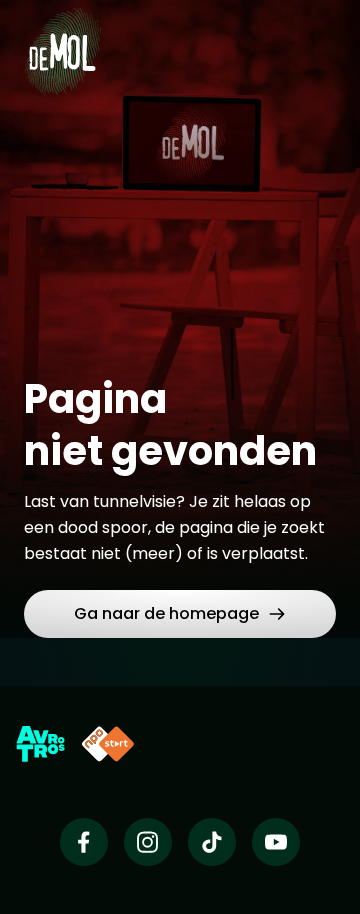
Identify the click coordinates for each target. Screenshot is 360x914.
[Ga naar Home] (62, 40)
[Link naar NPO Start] (108, 744)
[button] (180, 614)
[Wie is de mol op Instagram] (148, 842)
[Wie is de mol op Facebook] (84, 842)
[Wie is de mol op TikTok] (212, 842)
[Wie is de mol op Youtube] (276, 842)
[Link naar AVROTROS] (40, 744)
